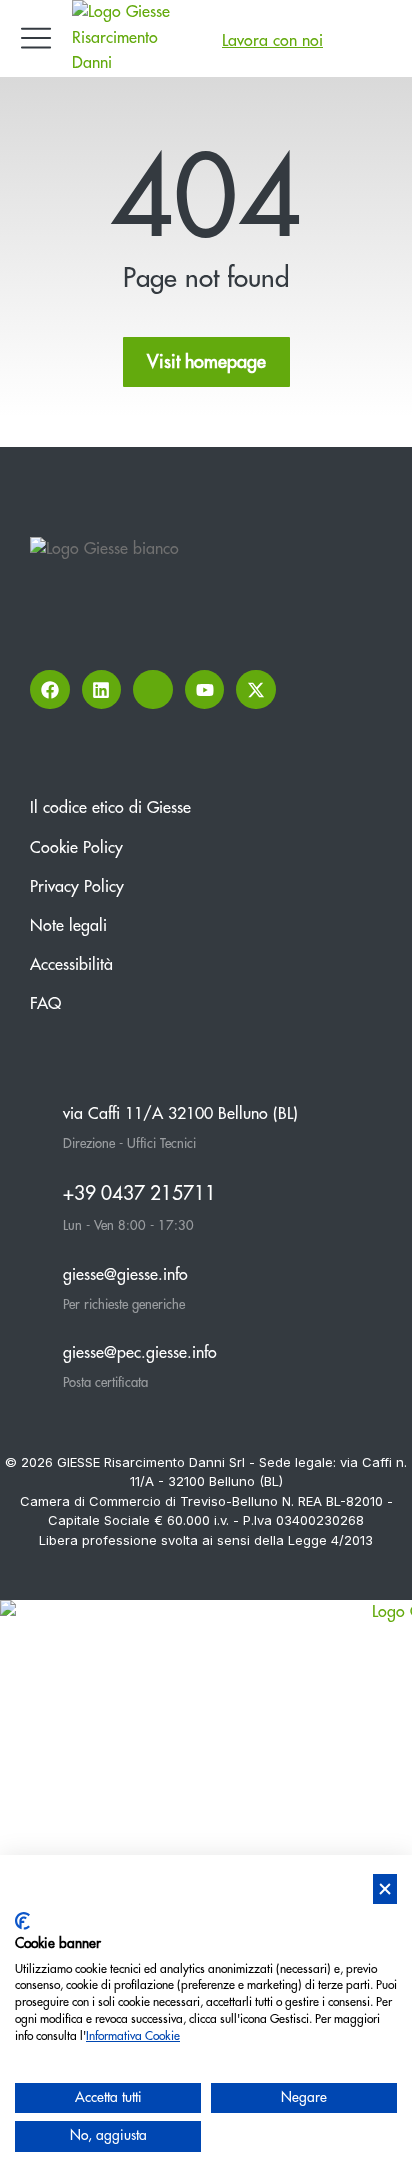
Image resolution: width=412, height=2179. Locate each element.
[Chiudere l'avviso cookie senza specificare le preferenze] (385, 1889)
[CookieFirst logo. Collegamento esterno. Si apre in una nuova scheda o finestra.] (22, 1921)
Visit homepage (206, 362)
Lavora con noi (272, 41)
